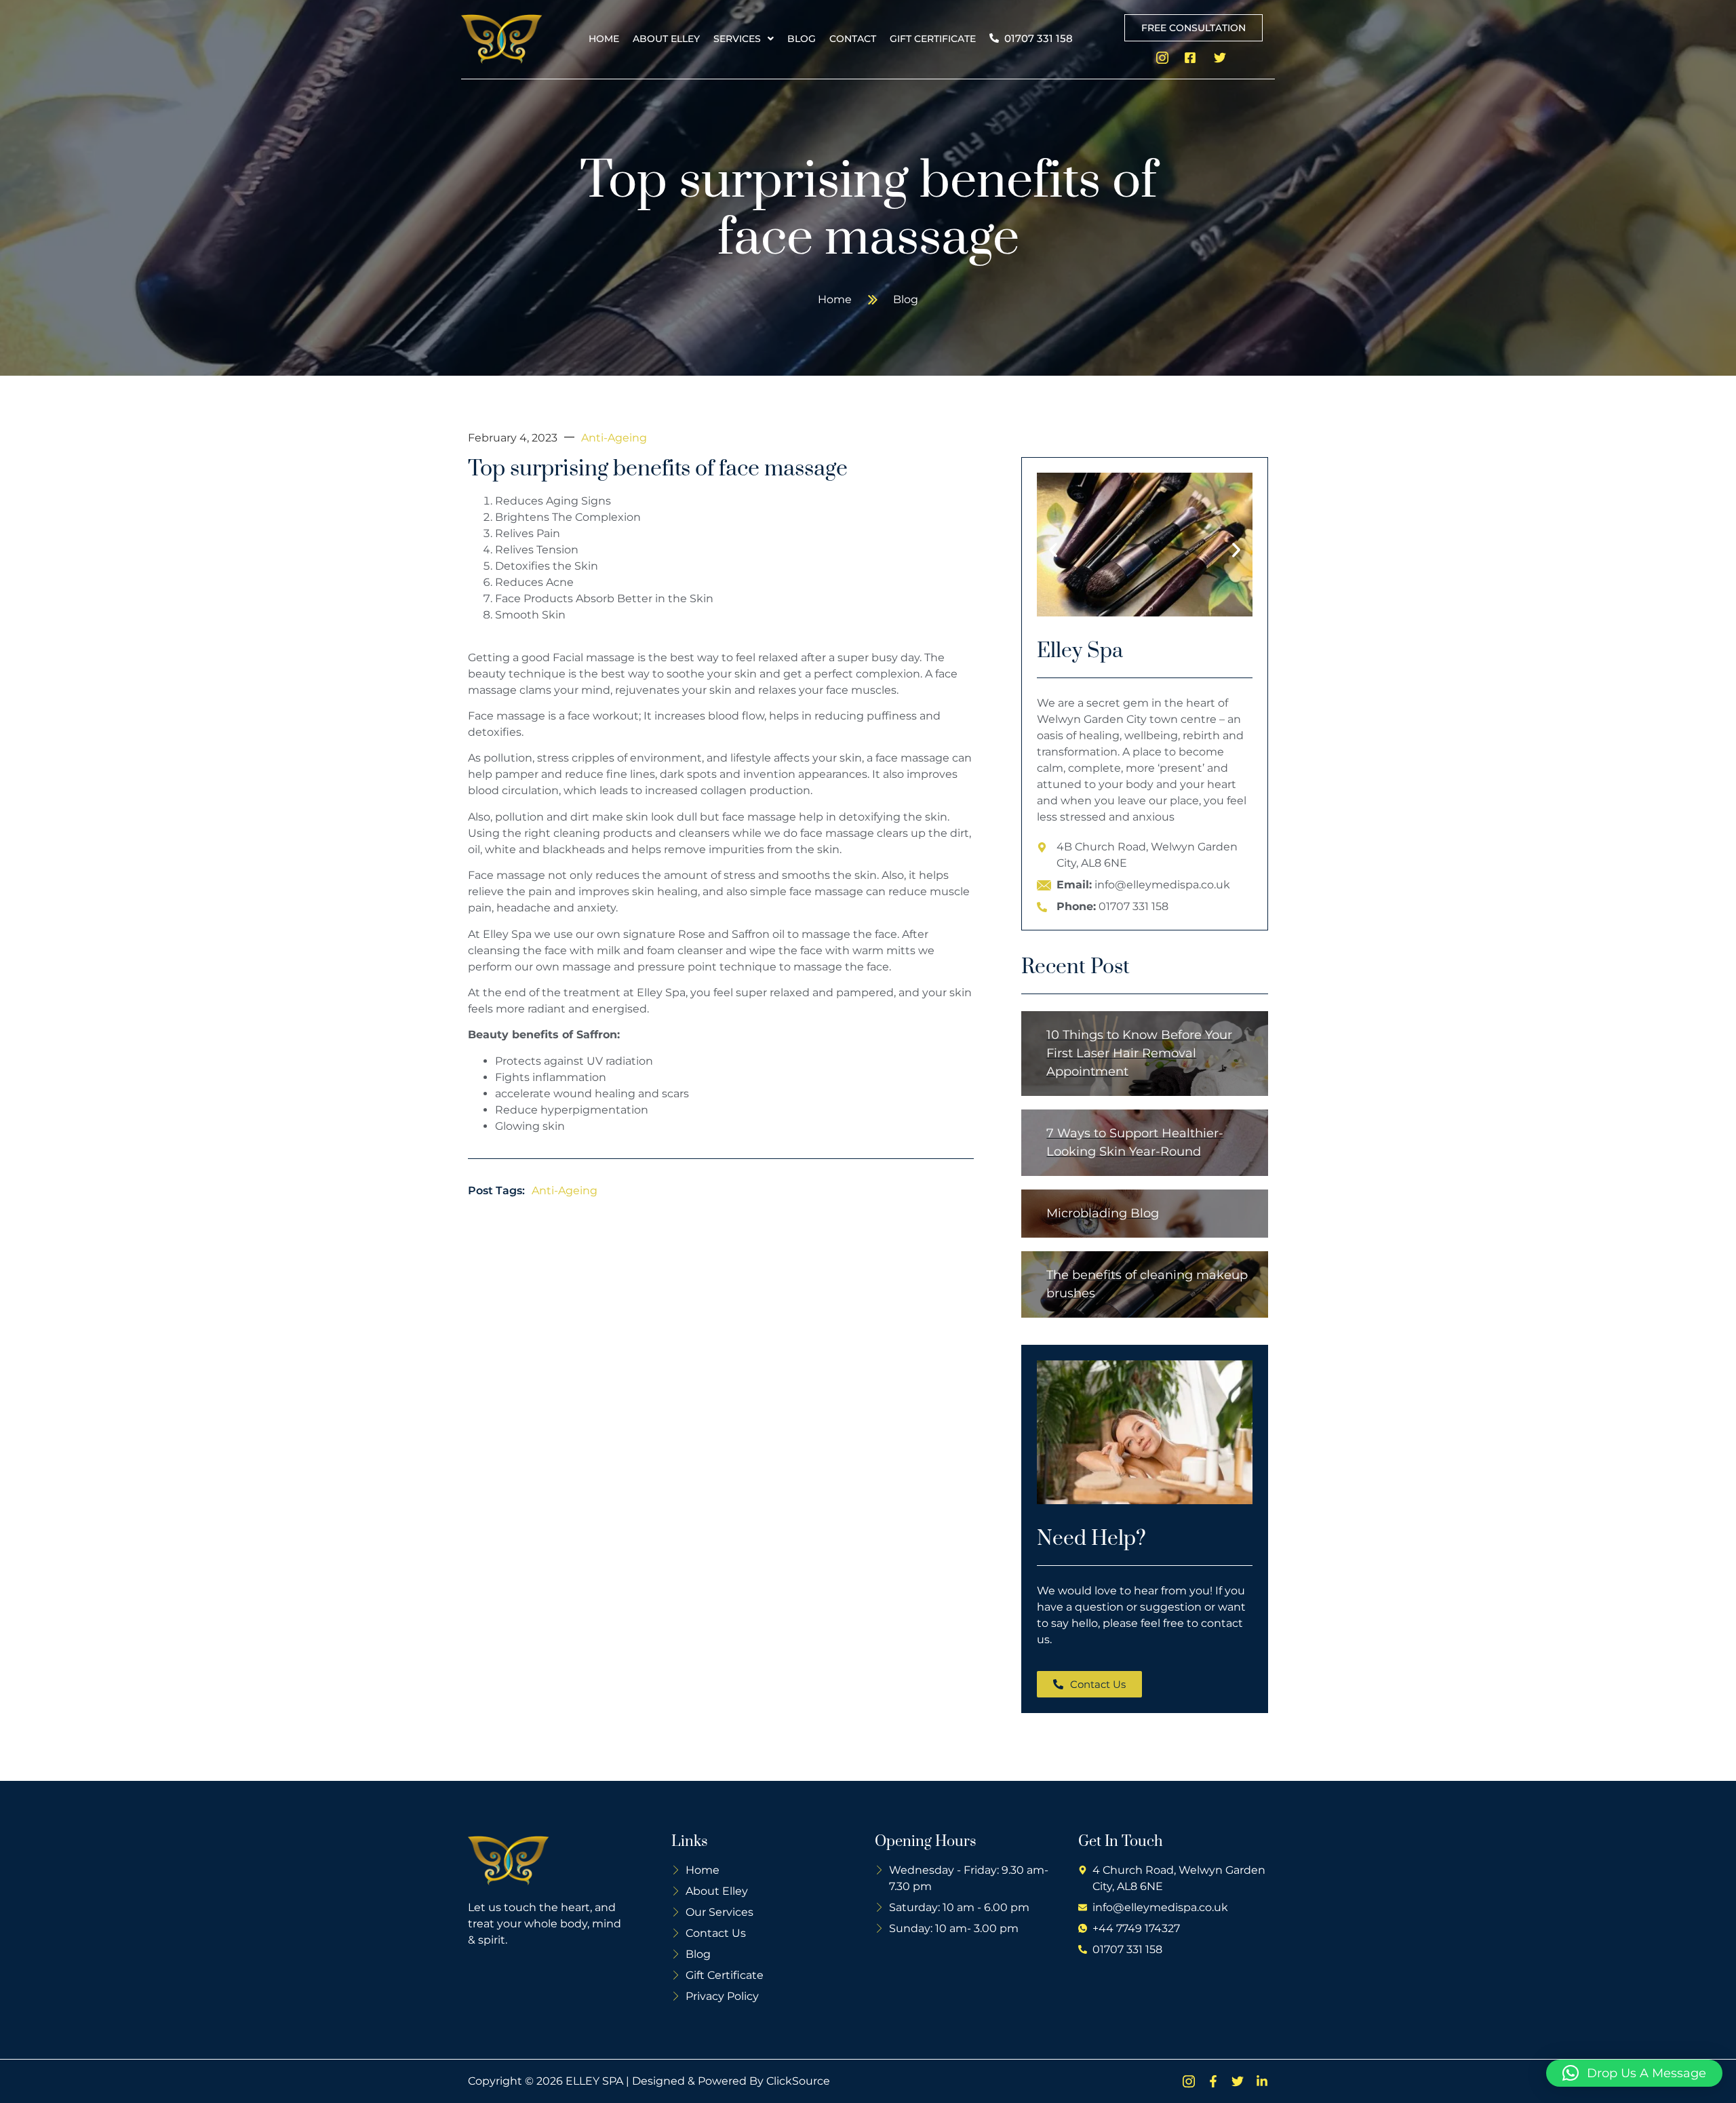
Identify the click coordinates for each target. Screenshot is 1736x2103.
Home (604, 39)
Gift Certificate (933, 39)
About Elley (666, 39)
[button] (744, 39)
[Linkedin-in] (1262, 2081)
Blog (802, 39)
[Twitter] (1238, 2081)
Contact (853, 39)
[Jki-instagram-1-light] (1189, 2081)
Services (737, 39)
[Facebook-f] (1213, 2081)
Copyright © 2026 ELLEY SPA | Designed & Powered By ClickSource (649, 2081)
